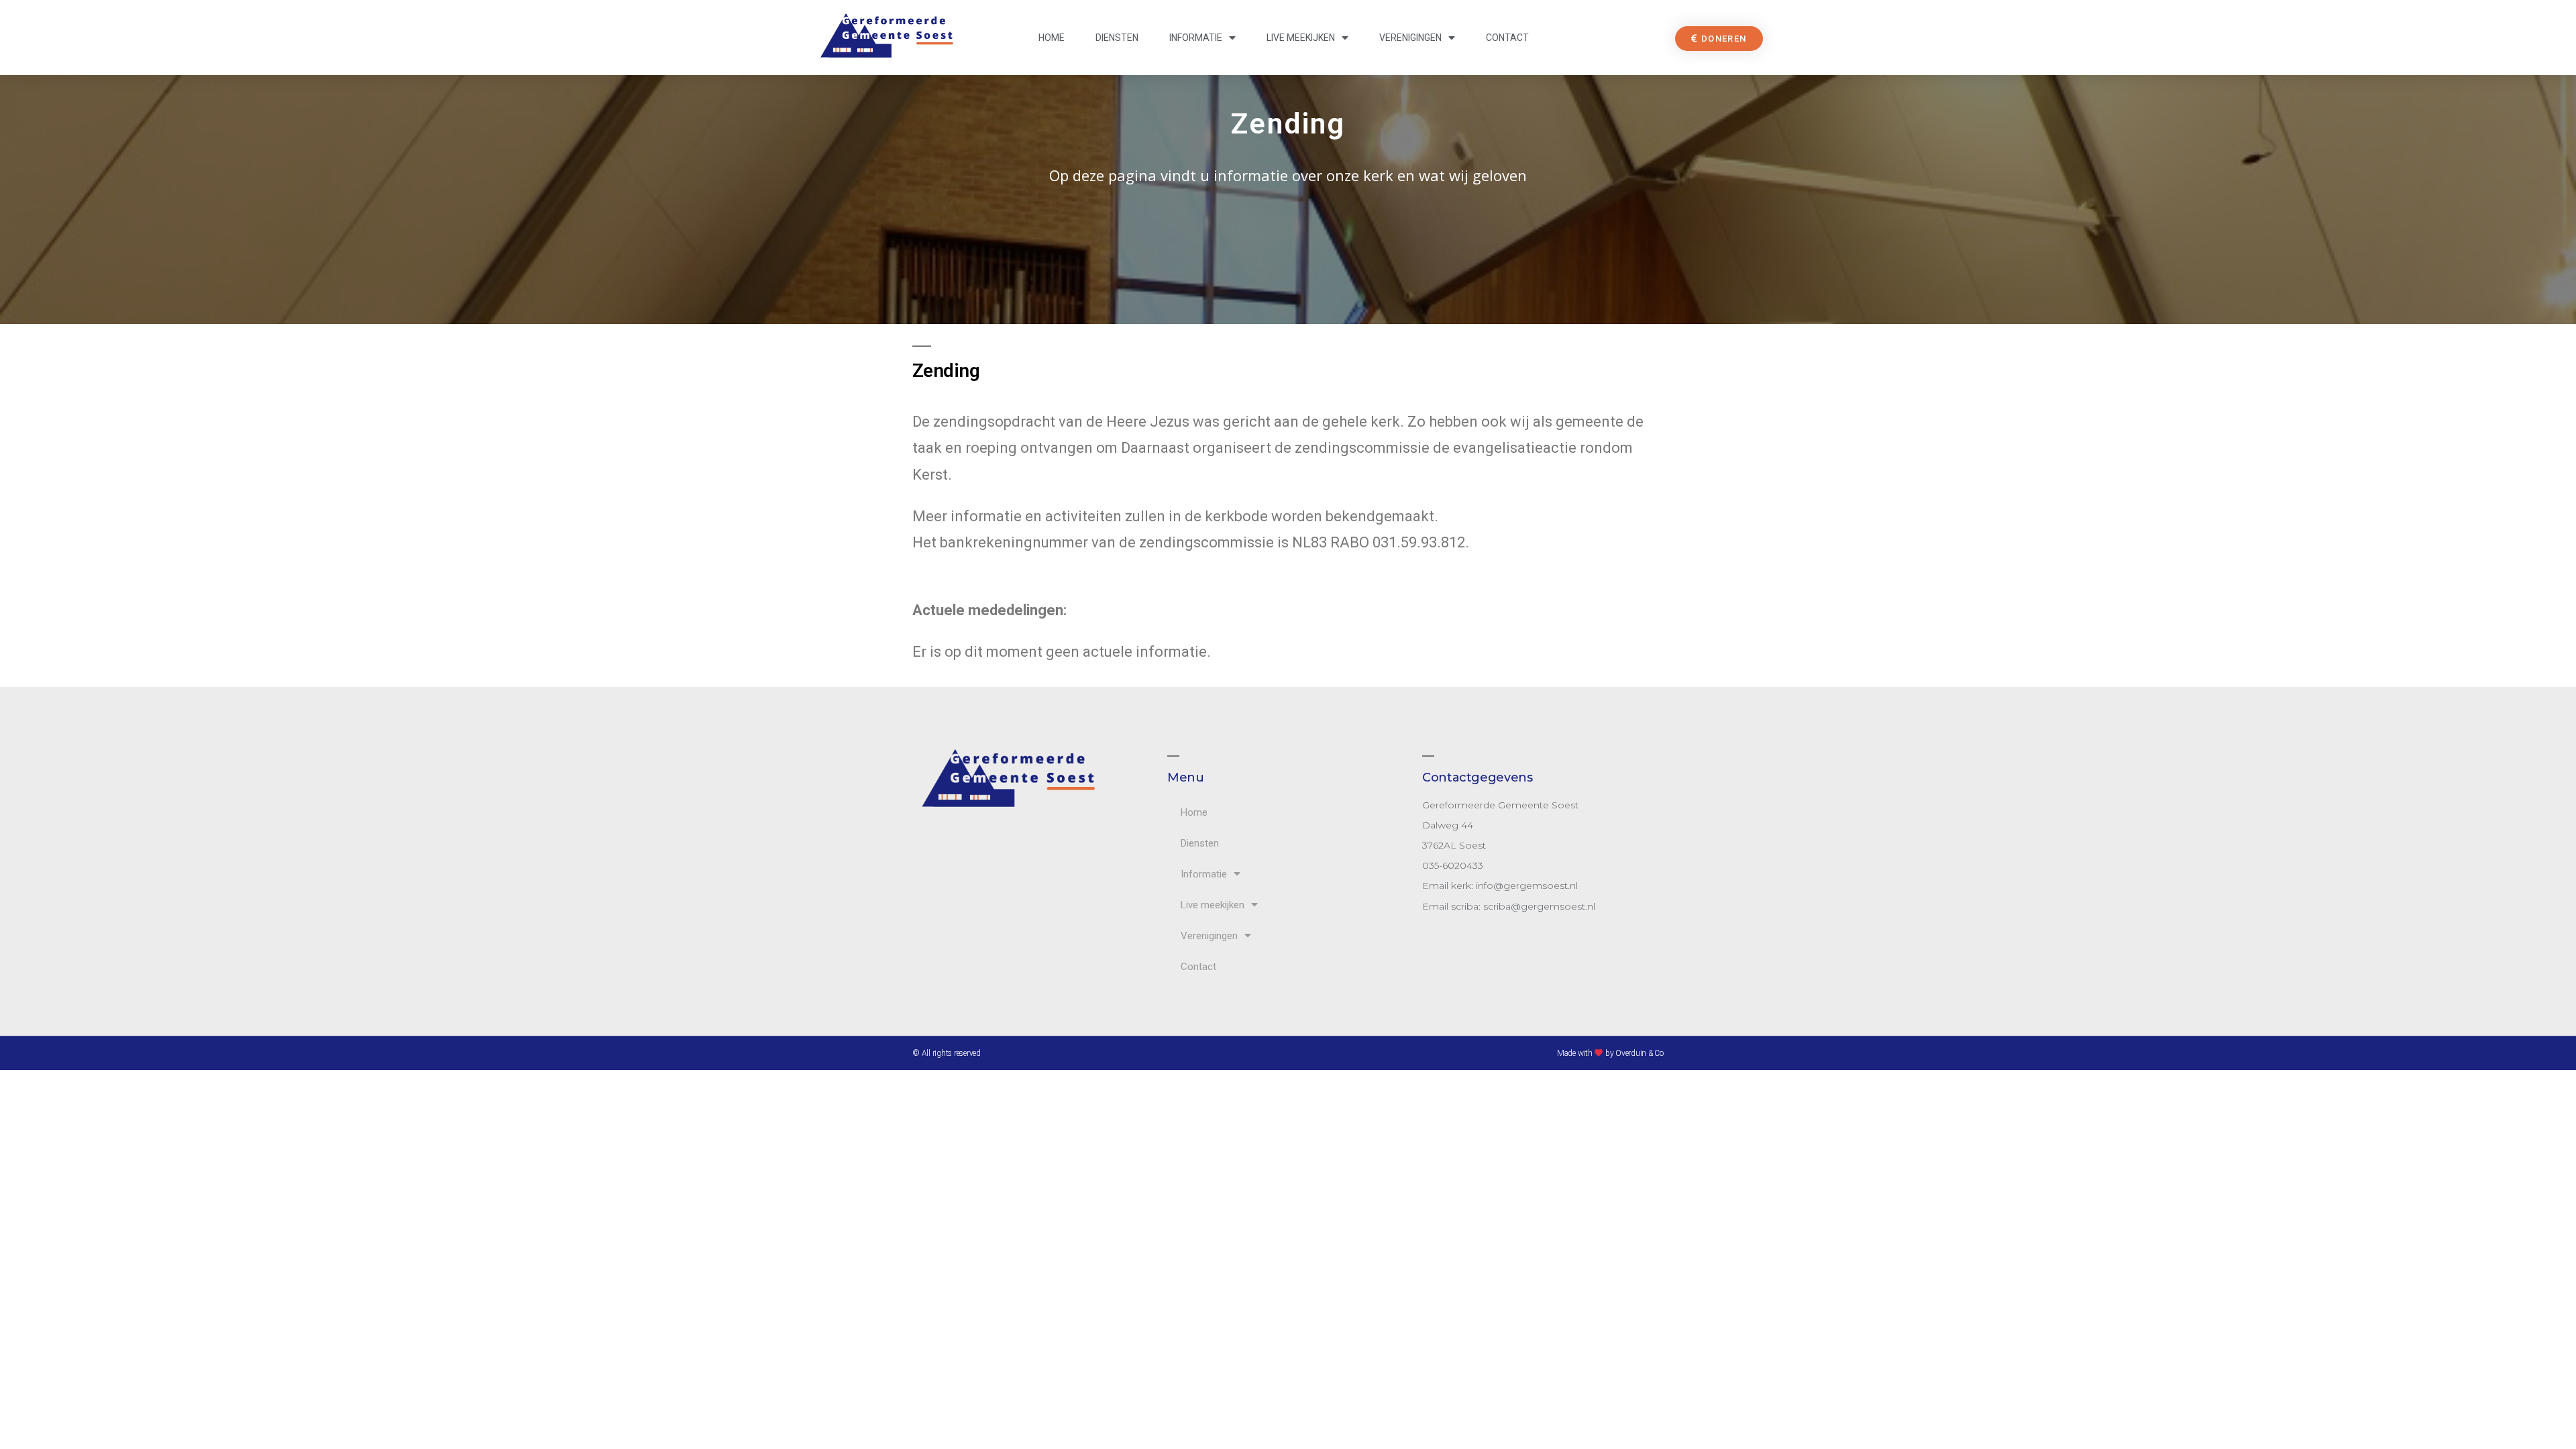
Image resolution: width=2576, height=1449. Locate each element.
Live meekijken (1301, 38)
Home (1052, 38)
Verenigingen (1410, 38)
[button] (1719, 39)
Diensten (1117, 38)
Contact (1507, 38)
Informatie (1196, 38)
